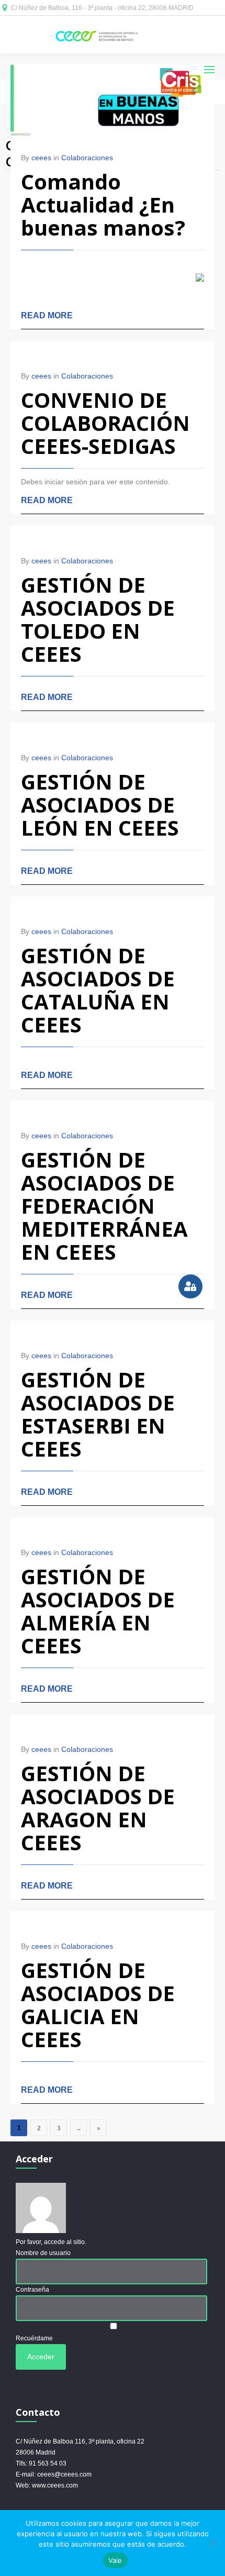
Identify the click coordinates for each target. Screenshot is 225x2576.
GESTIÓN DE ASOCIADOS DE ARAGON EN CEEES (98, 1808)
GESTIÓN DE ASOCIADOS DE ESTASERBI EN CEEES (98, 1414)
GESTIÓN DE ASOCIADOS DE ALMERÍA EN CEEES (98, 1611)
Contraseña (32, 2290)
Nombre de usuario (43, 2253)
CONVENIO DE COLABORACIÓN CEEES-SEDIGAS (105, 423)
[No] (212, 2543)
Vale (115, 2560)
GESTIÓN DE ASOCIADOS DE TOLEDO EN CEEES (98, 619)
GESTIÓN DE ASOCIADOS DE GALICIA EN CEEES (98, 2005)
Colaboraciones (87, 158)
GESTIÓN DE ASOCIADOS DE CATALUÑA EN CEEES (98, 990)
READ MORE (47, 315)
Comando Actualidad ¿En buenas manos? (103, 204)
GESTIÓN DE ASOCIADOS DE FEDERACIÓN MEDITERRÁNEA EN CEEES (104, 1206)
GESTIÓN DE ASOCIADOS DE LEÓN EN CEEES (100, 804)
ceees (41, 158)
